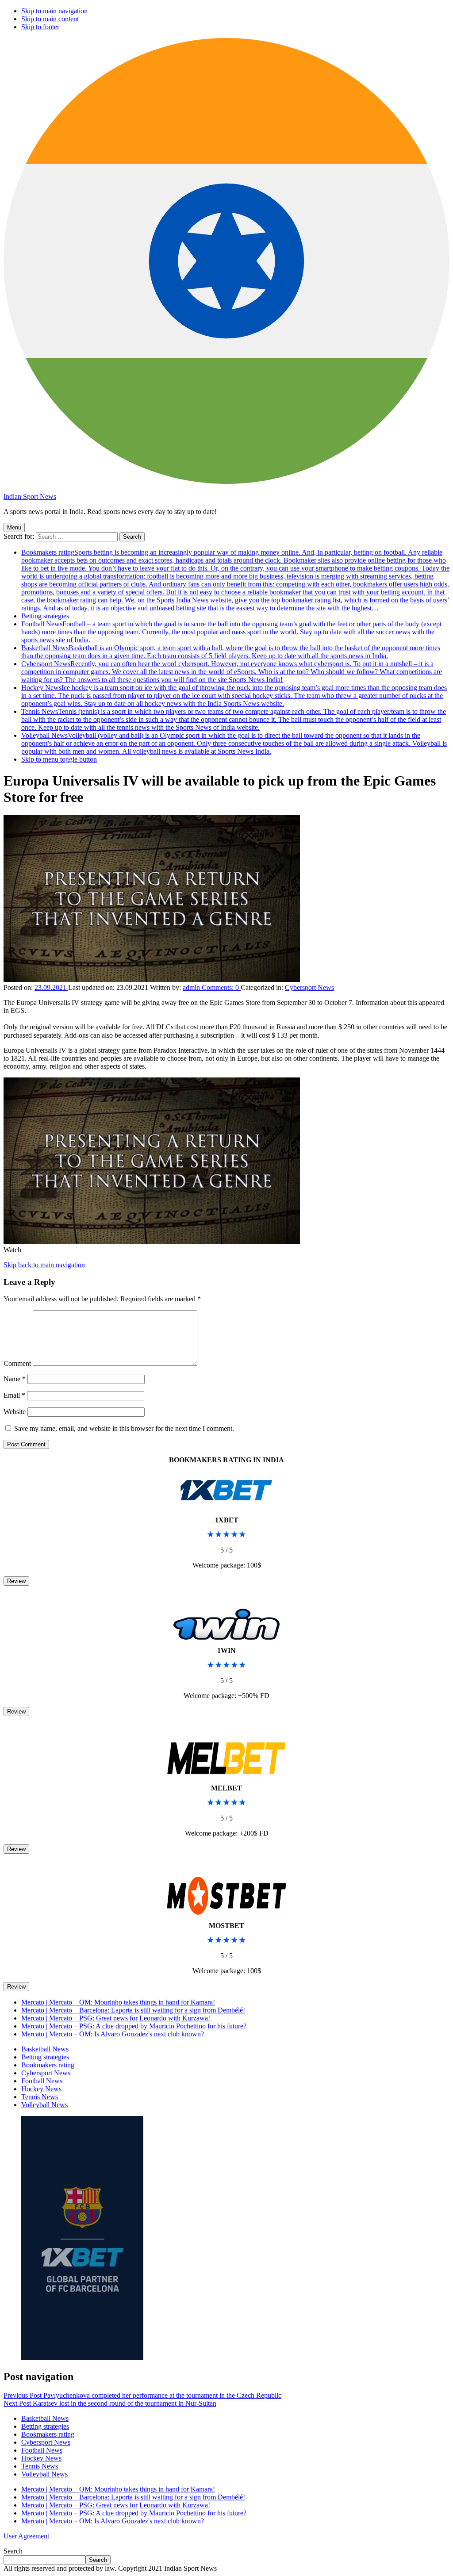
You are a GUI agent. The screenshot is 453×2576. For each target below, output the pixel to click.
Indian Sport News (30, 496)
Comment (17, 1363)
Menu (14, 527)
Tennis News (234, 719)
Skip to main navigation (54, 11)
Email (14, 1395)
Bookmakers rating (235, 580)
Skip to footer (40, 27)
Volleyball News (234, 743)
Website (15, 1412)
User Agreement (26, 2536)
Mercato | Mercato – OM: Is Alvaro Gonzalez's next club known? (113, 2034)
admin (192, 987)
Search (13, 2551)
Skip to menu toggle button (59, 759)
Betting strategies (45, 616)
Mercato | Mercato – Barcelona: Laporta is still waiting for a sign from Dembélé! (133, 2010)
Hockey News (234, 696)
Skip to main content (50, 19)
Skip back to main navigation (44, 1265)
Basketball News (231, 652)
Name (15, 1379)
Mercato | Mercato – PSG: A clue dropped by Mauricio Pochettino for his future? (134, 2026)
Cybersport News (232, 672)
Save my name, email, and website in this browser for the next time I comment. (124, 1428)
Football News (231, 632)
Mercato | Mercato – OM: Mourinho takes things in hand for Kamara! (118, 2002)
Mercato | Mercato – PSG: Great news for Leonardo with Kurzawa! (116, 2018)
